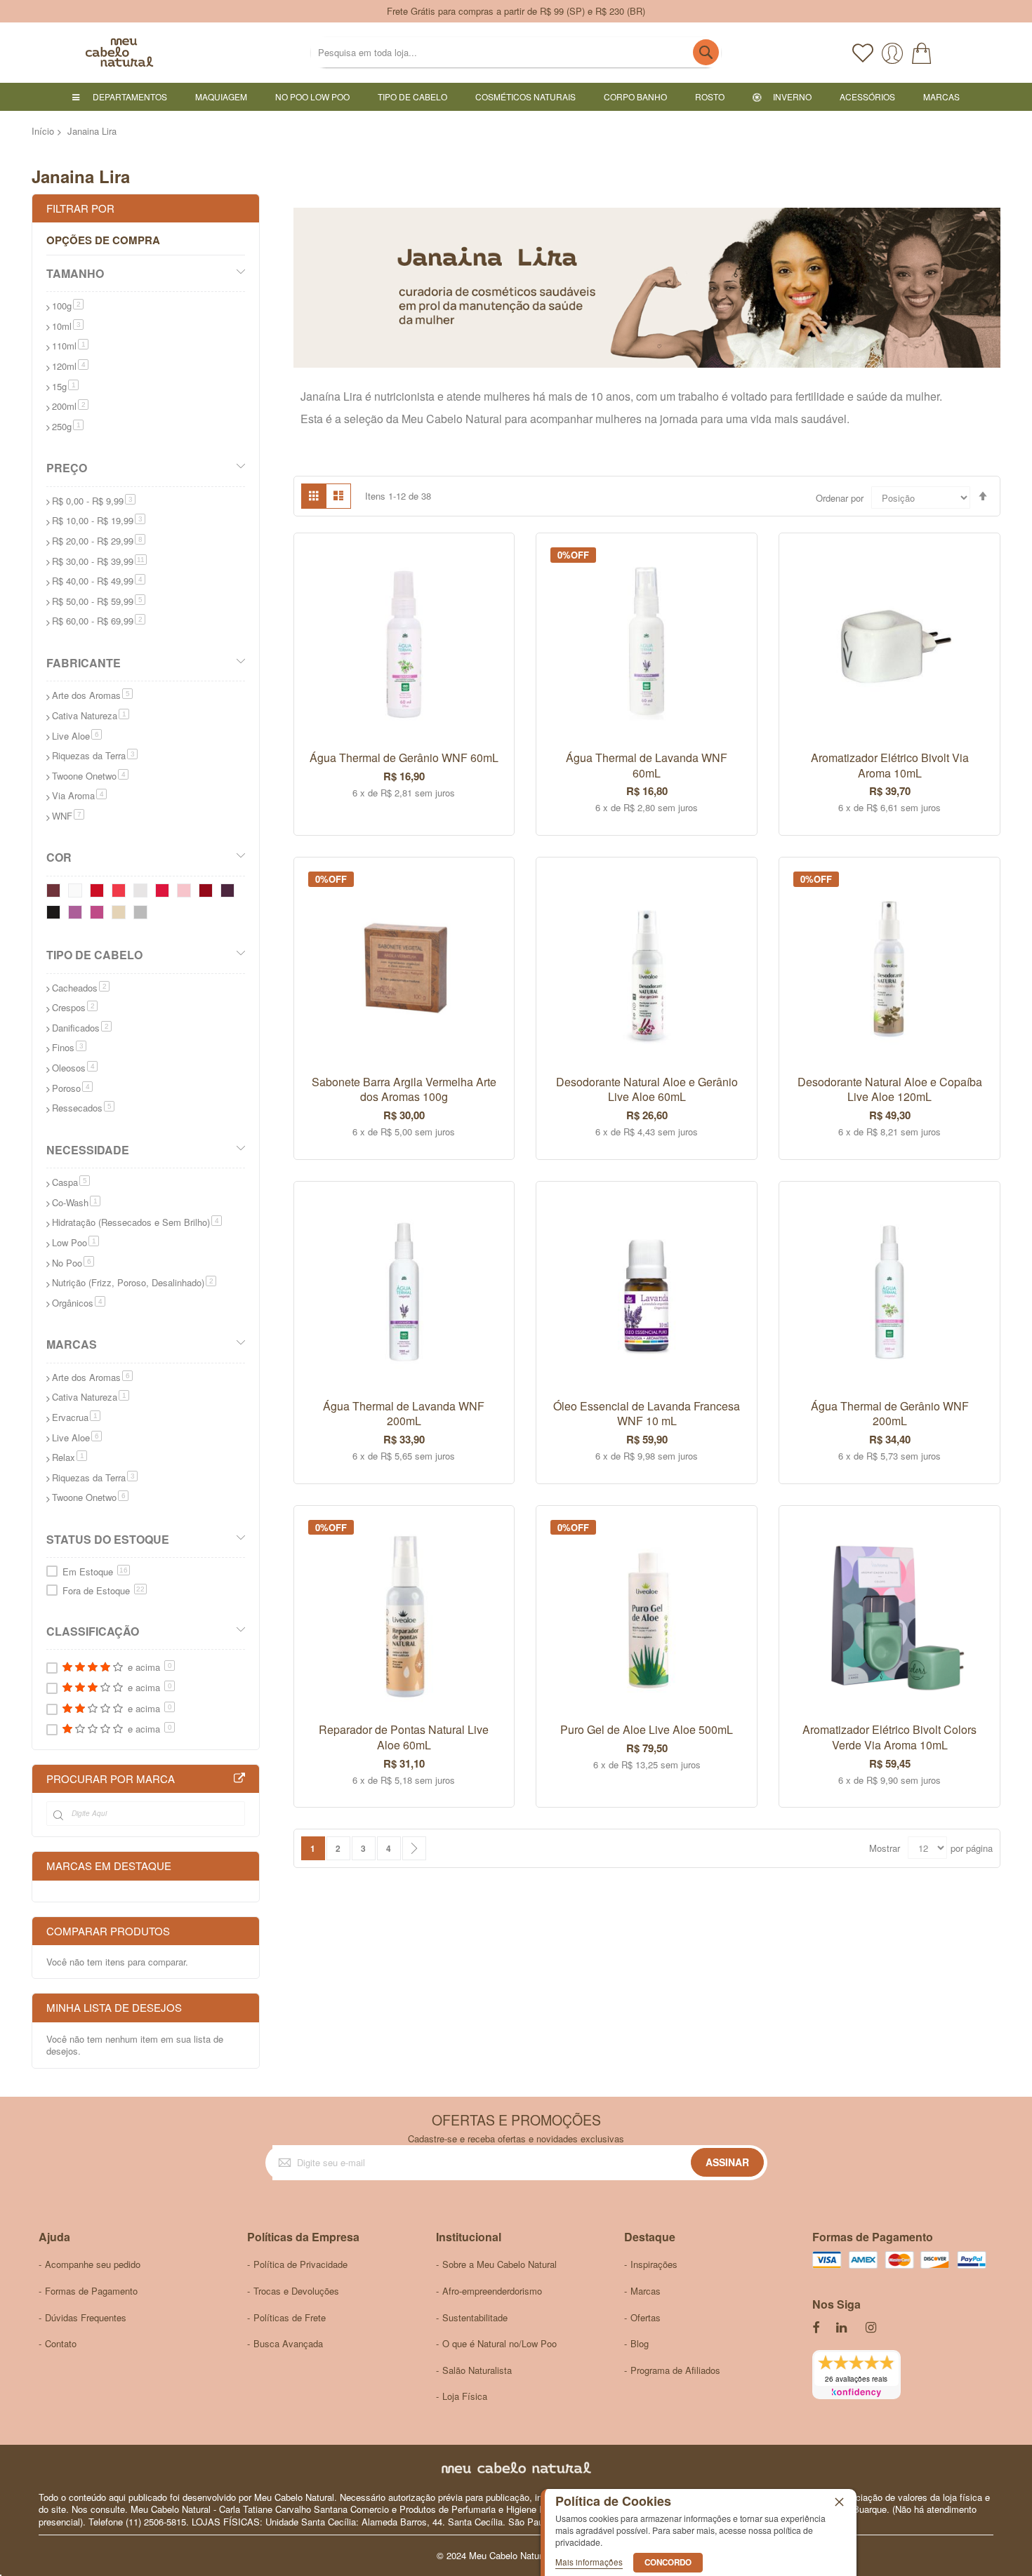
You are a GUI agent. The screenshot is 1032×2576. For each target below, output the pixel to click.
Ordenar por (840, 498)
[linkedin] (842, 2328)
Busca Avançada (288, 2343)
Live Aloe (77, 736)
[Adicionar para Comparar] (488, 582)
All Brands (239, 1779)
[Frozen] (143, 893)
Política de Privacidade (300, 2264)
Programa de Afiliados (675, 2370)
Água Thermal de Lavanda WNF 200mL (404, 1414)
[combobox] (516, 52)
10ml (68, 326)
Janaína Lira (331, 396)
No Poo (73, 1263)
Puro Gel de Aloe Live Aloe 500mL (647, 1729)
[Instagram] (872, 2328)
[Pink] (78, 915)
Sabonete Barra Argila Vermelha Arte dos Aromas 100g (404, 1089)
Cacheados (81, 988)
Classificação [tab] (93, 1631)
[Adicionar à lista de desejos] (488, 554)
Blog (640, 2343)
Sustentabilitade (475, 2317)
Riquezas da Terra (95, 755)
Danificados (82, 1028)
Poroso (72, 1088)
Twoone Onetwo (90, 776)
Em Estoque (95, 1571)
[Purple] (230, 893)
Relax (70, 1457)
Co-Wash (76, 1202)
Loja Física (465, 2396)
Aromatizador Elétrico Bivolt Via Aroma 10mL (890, 765)
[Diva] (121, 893)
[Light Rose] (186, 893)
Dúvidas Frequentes (86, 2317)
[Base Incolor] (121, 915)
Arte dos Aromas (92, 695)
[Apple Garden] (165, 893)
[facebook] (816, 2328)
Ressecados (83, 1108)
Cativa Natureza (91, 715)
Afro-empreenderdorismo (492, 2291)
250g (68, 426)
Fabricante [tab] (84, 663)
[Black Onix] (56, 915)
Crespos (75, 1007)
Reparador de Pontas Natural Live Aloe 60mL (404, 1737)
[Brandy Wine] (56, 893)
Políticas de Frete (290, 2317)
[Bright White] (78, 893)
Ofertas (646, 2317)
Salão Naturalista (477, 2370)
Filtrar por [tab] (80, 208)
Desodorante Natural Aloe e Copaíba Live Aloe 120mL (890, 1089)
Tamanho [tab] (75, 273)
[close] (839, 2502)
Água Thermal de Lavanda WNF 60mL (647, 765)
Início (43, 131)
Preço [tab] (67, 468)
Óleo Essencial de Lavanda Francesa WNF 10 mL (647, 1414)
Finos (69, 1047)
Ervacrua (76, 1417)
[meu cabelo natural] (84, 53)
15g (65, 386)
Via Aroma (79, 795)
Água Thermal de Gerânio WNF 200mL (890, 1414)
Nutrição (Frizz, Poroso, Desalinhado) (134, 1282)
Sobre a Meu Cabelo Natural (500, 2264)
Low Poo (75, 1242)
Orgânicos (79, 1303)
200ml (70, 406)
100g (68, 306)
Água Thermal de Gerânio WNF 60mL (404, 758)
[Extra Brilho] (143, 915)
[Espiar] (488, 525)
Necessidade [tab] (88, 1150)
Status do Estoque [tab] (108, 1539)
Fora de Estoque (104, 1590)
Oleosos (75, 1068)
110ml (70, 346)
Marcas (646, 2291)
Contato (61, 2343)
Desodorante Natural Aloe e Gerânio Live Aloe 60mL (647, 1089)
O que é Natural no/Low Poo (500, 2343)
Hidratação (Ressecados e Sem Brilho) (137, 1222)
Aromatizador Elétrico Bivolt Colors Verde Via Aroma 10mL (889, 1737)
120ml (70, 366)
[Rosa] (99, 915)
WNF (68, 816)
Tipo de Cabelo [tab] (94, 955)
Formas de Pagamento (91, 2291)
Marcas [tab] (72, 1344)
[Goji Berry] (208, 893)
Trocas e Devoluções (296, 2291)
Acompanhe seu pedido (93, 2264)
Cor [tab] (59, 857)
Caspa (71, 1182)
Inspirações (654, 2264)
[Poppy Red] (99, 893)
